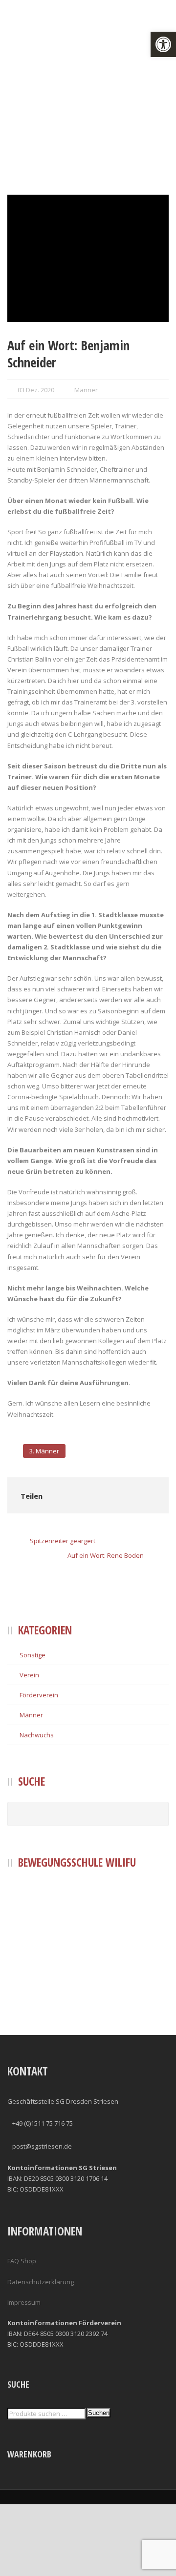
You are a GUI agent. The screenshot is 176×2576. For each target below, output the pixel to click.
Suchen (99, 2413)
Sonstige (33, 1655)
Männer (86, 390)
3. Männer (44, 1451)
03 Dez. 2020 (36, 390)
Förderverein (39, 1695)
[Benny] (88, 258)
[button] (163, 44)
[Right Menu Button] (170, 2571)
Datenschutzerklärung (41, 2282)
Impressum (24, 2302)
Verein (29, 1675)
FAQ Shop (22, 2261)
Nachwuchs (37, 1735)
